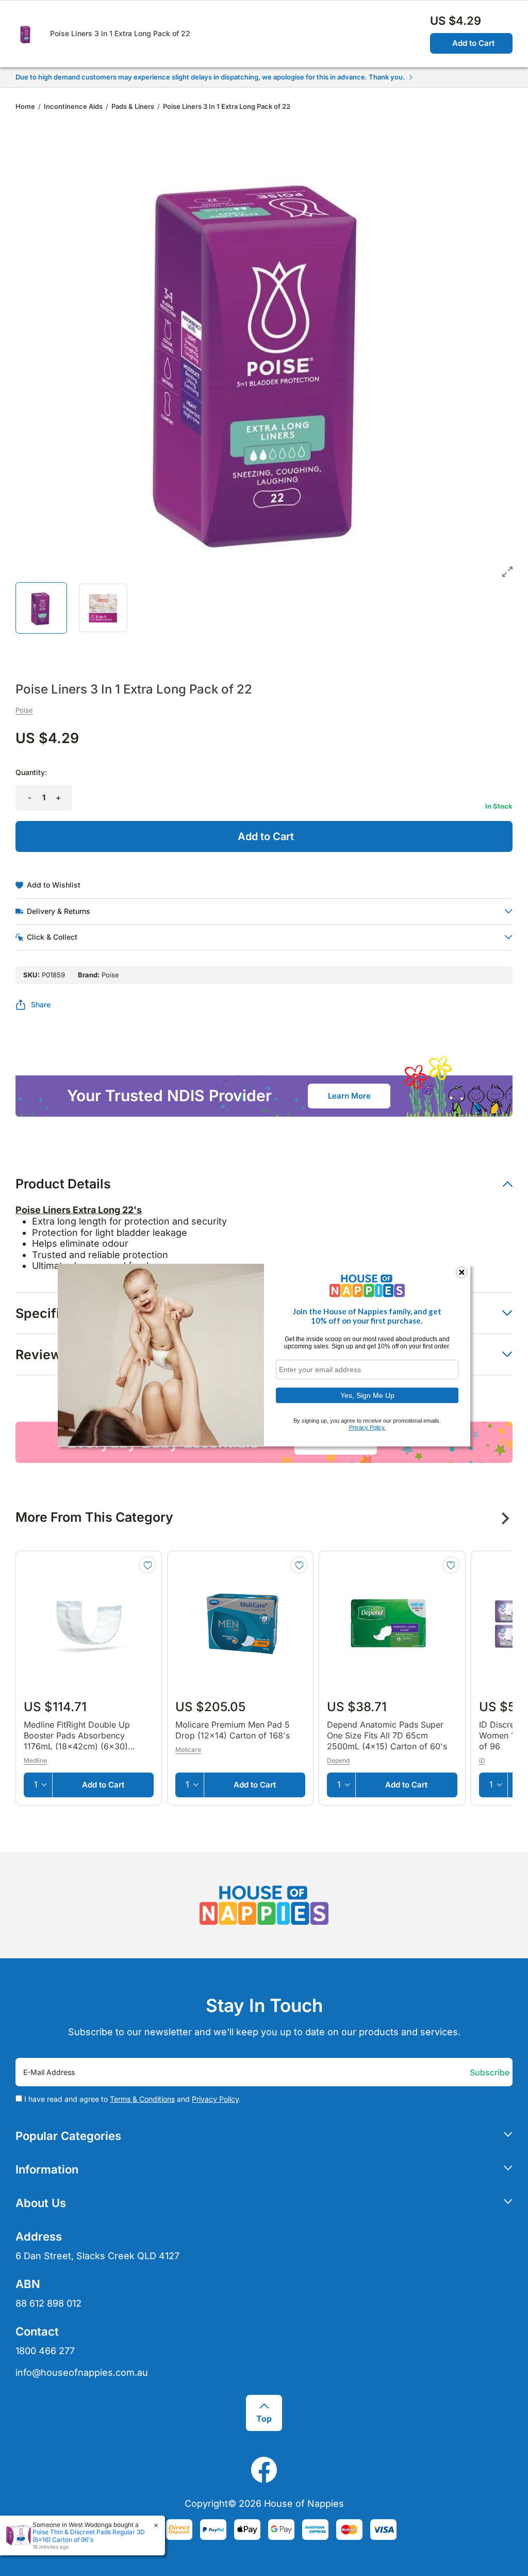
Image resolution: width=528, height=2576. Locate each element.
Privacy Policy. (367, 1427)
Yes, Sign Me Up (367, 1395)
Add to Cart (473, 43)
